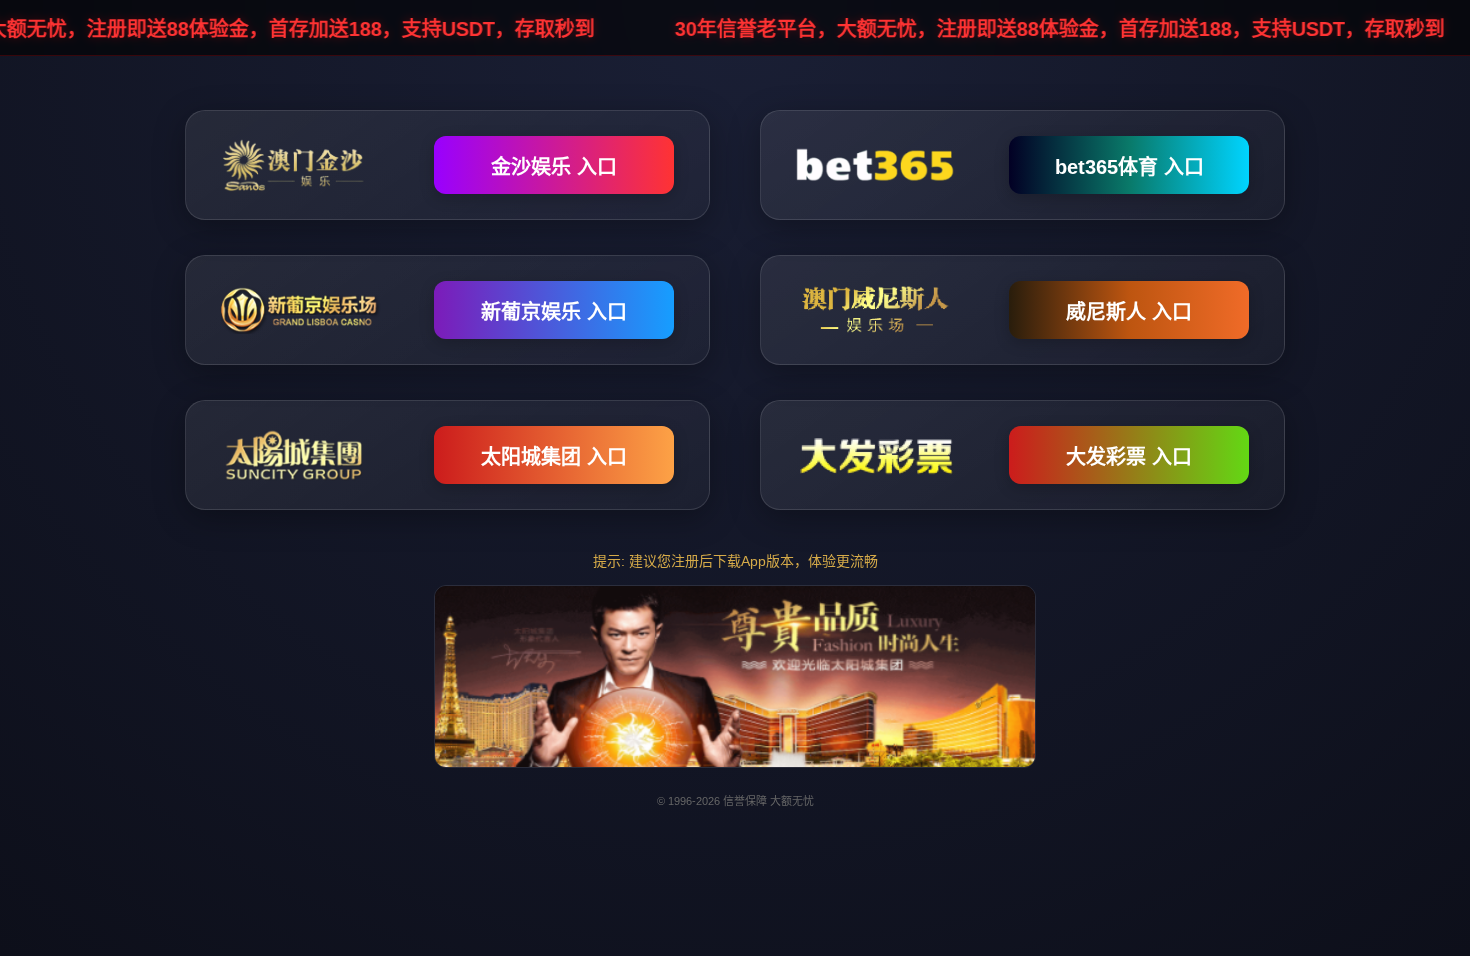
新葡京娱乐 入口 (554, 312)
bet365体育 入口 (1129, 167)
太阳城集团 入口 (554, 457)
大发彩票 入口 (1129, 457)
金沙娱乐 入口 (554, 167)
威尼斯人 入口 (1129, 312)
